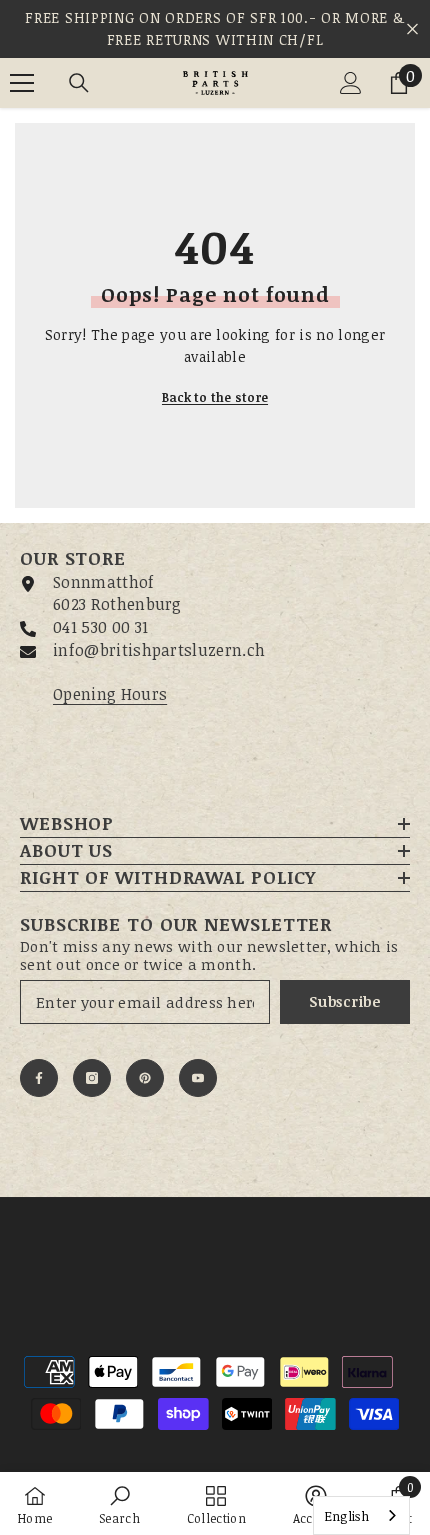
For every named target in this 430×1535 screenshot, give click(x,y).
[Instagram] (92, 1078)
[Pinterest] (145, 1078)
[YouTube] (198, 1078)
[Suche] (79, 83)
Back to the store (215, 397)
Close (412, 29)
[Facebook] (39, 1078)
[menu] (22, 83)
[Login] (351, 83)
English (346, 1516)
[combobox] (361, 1515)
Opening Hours (110, 694)
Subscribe (344, 1001)
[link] (119, 1503)
